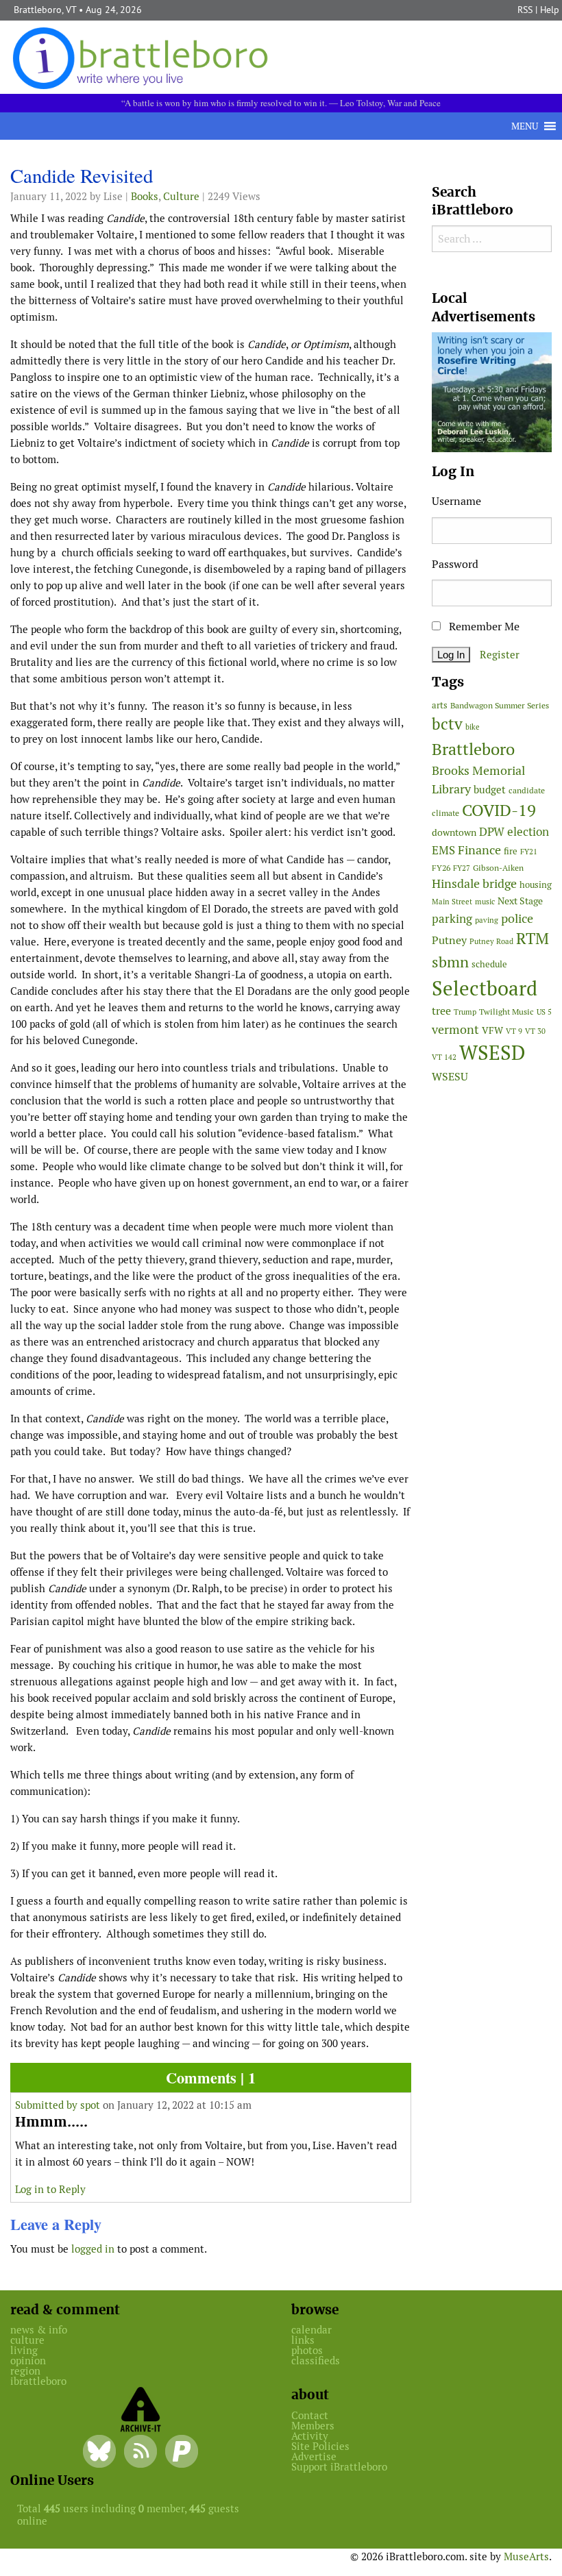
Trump (465, 1012)
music (485, 902)
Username (456, 501)
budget (490, 790)
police (517, 918)
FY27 (462, 868)
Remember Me (483, 627)
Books (145, 196)
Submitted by (48, 2105)
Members (313, 2426)
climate (445, 813)
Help (550, 10)
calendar (311, 2330)
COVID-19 (499, 810)
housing (536, 885)
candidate (527, 790)
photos (307, 2350)
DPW (492, 832)
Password (455, 564)
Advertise (314, 2456)
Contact (310, 2415)
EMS (443, 850)
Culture (181, 196)
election (528, 832)
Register (500, 655)
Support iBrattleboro (339, 2467)
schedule (489, 964)
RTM (533, 939)
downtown (454, 832)
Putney (449, 940)
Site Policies (320, 2446)
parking (452, 919)
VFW (492, 1030)
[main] (211, 1215)
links (303, 2340)
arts (440, 705)
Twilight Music (506, 1012)
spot (90, 2105)
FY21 (529, 852)
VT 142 (444, 1057)
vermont (455, 1029)
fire (511, 851)
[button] (525, 126)
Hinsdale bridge (474, 883)
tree (441, 1011)
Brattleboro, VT (45, 10)
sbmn (450, 962)
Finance (479, 850)
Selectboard (485, 988)
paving (487, 920)
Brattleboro (473, 749)
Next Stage (520, 901)
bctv (447, 724)
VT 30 (535, 1031)
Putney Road (491, 941)
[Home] (143, 57)
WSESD (492, 1053)
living (24, 2350)
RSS (525, 10)
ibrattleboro (38, 2381)
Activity (310, 2436)
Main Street (452, 902)
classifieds (316, 2361)
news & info (39, 2330)
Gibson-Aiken (498, 868)
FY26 (441, 868)
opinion (28, 2361)
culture (27, 2340)
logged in (93, 2249)
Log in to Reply (50, 2189)
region (25, 2371)
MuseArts (526, 2556)
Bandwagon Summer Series (500, 705)
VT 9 (514, 1031)
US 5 (544, 1012)
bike (473, 727)
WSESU (450, 1077)
